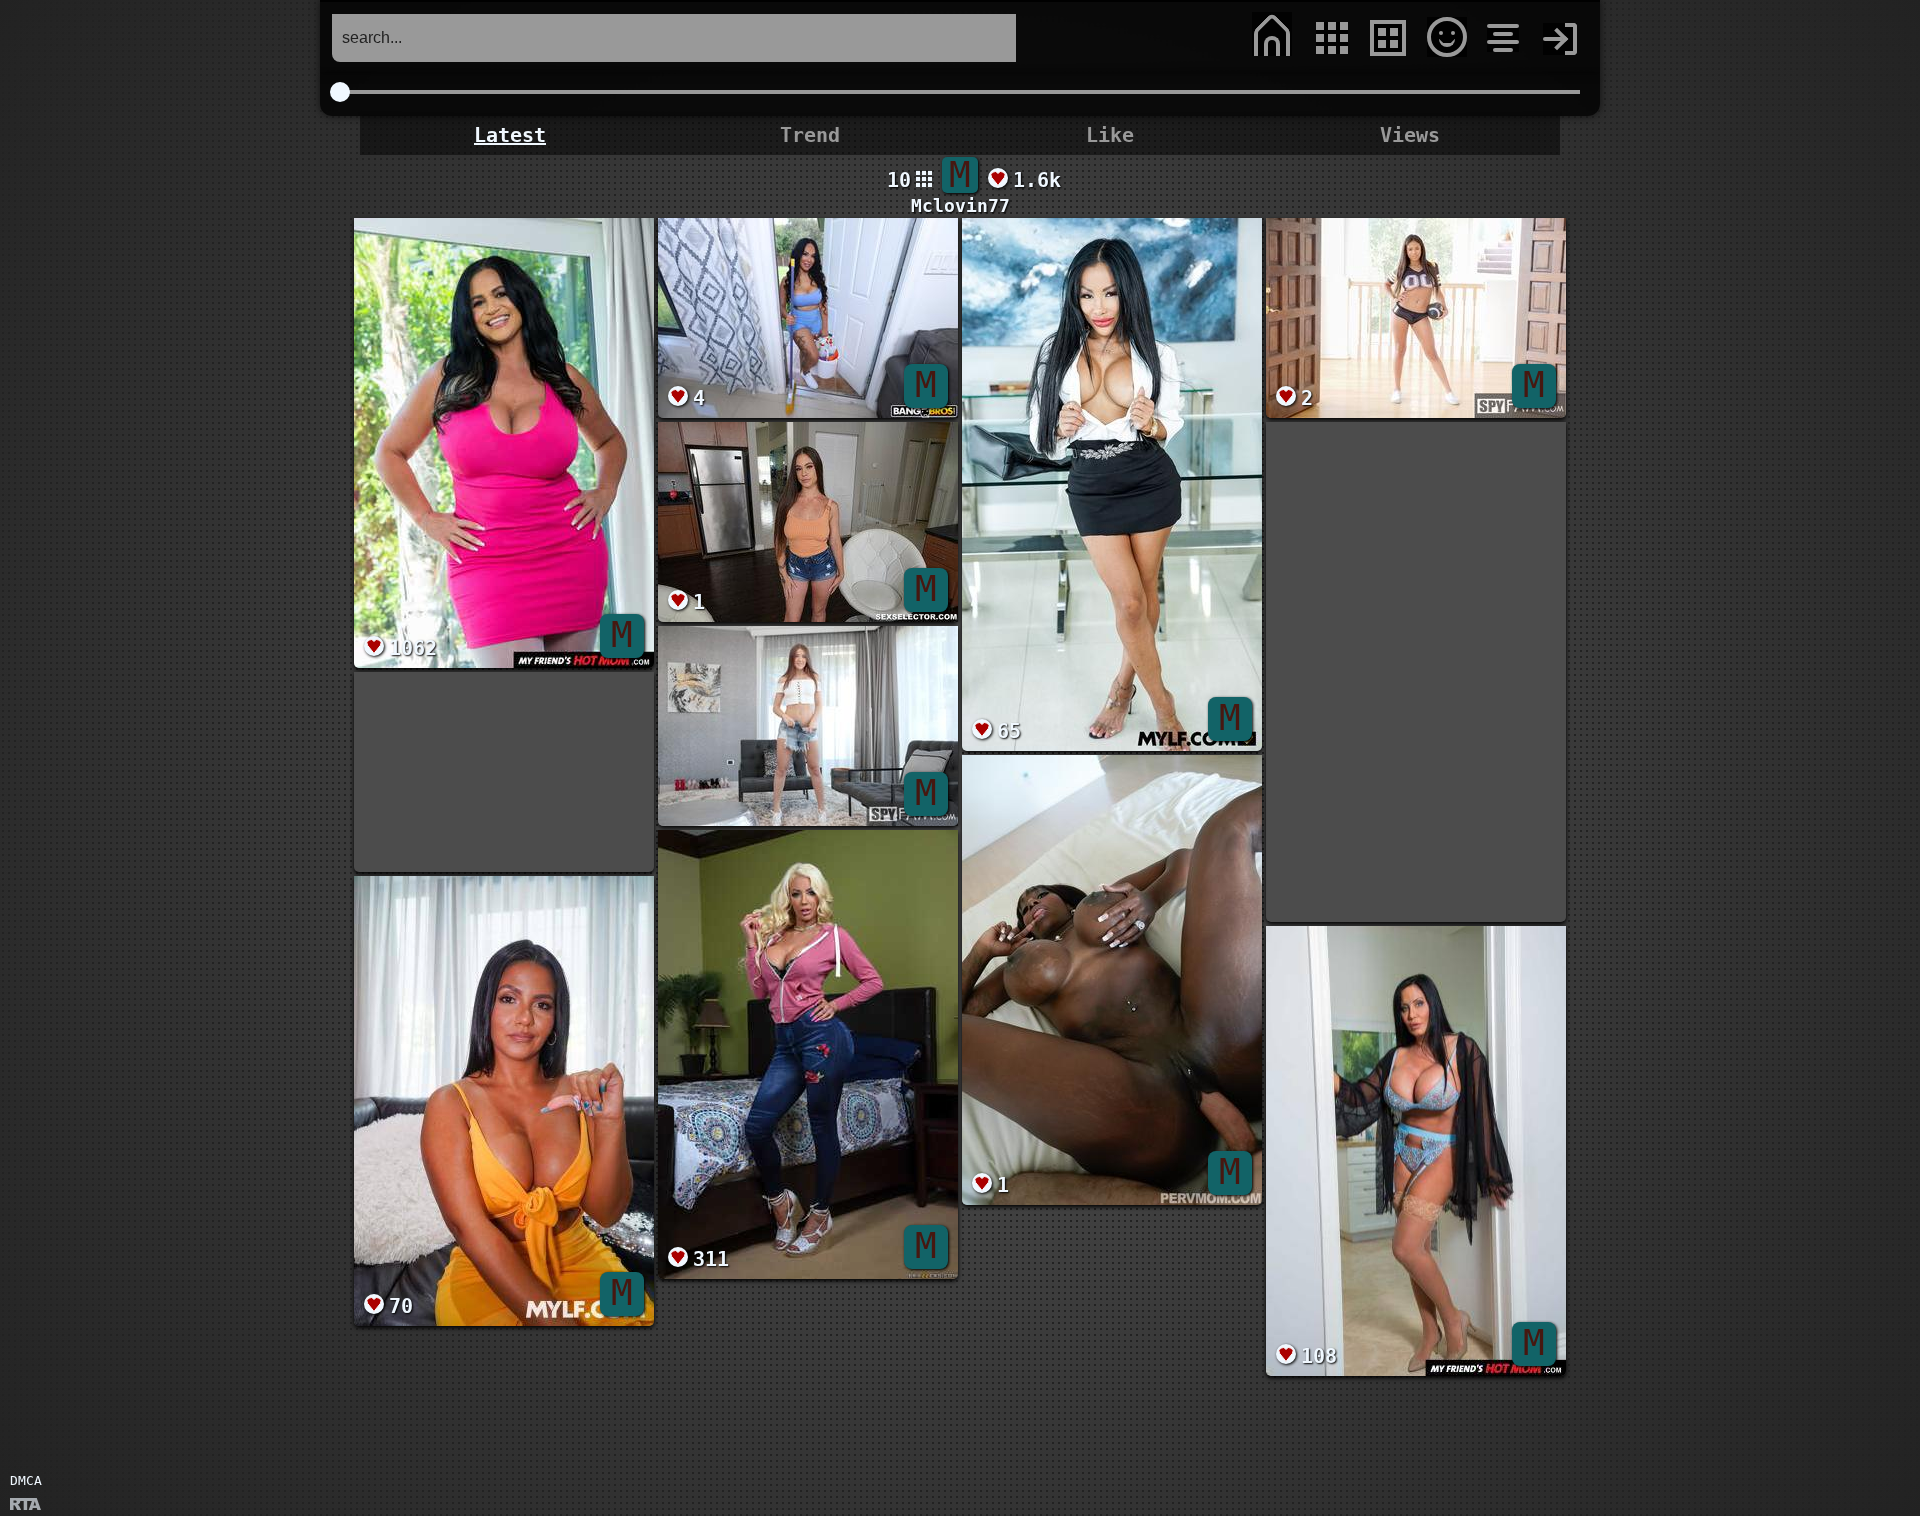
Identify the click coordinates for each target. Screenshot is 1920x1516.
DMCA (26, 1480)
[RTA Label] (25, 1505)
